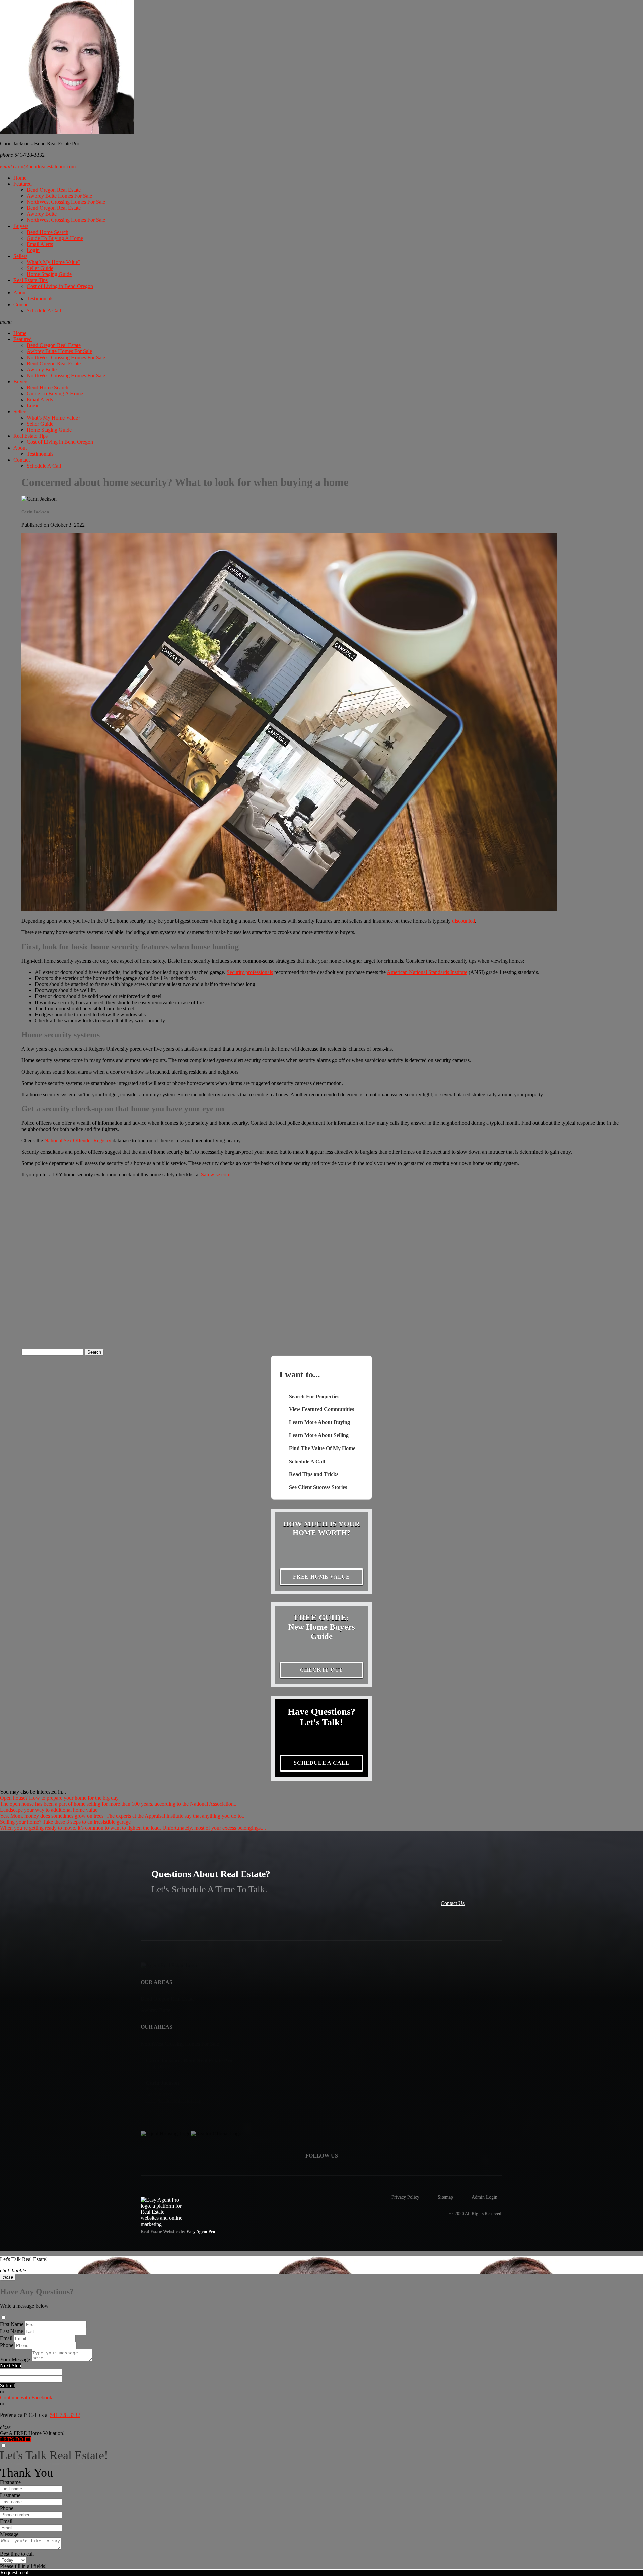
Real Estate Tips (30, 280)
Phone (7, 2345)
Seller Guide (40, 268)
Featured (23, 184)
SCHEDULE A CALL (321, 1763)
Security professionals (250, 972)
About (20, 292)
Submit (8, 2386)
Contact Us (453, 1903)
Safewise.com (216, 1175)
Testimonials (40, 298)
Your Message (15, 2359)
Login (33, 250)
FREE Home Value (321, 1577)
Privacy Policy (405, 2197)
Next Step (11, 2365)
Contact (22, 304)
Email (6, 2338)
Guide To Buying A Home (55, 238)
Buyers (21, 226)
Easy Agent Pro (201, 2232)
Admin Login (484, 2197)
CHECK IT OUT (322, 1670)
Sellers (20, 256)
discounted (463, 921)
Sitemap (445, 2197)
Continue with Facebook (26, 2398)
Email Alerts (40, 244)
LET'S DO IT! (16, 2439)
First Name (12, 2324)
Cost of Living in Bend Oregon (60, 286)
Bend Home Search (48, 232)
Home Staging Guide (49, 274)
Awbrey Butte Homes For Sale (59, 196)
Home (20, 178)
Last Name (12, 2331)
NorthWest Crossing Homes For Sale (66, 202)
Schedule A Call (44, 310)
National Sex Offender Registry (78, 1140)
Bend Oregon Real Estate (54, 190)
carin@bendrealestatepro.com (38, 166)
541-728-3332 (65, 2415)
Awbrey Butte (42, 214)
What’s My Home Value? (54, 262)
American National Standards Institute (427, 972)
